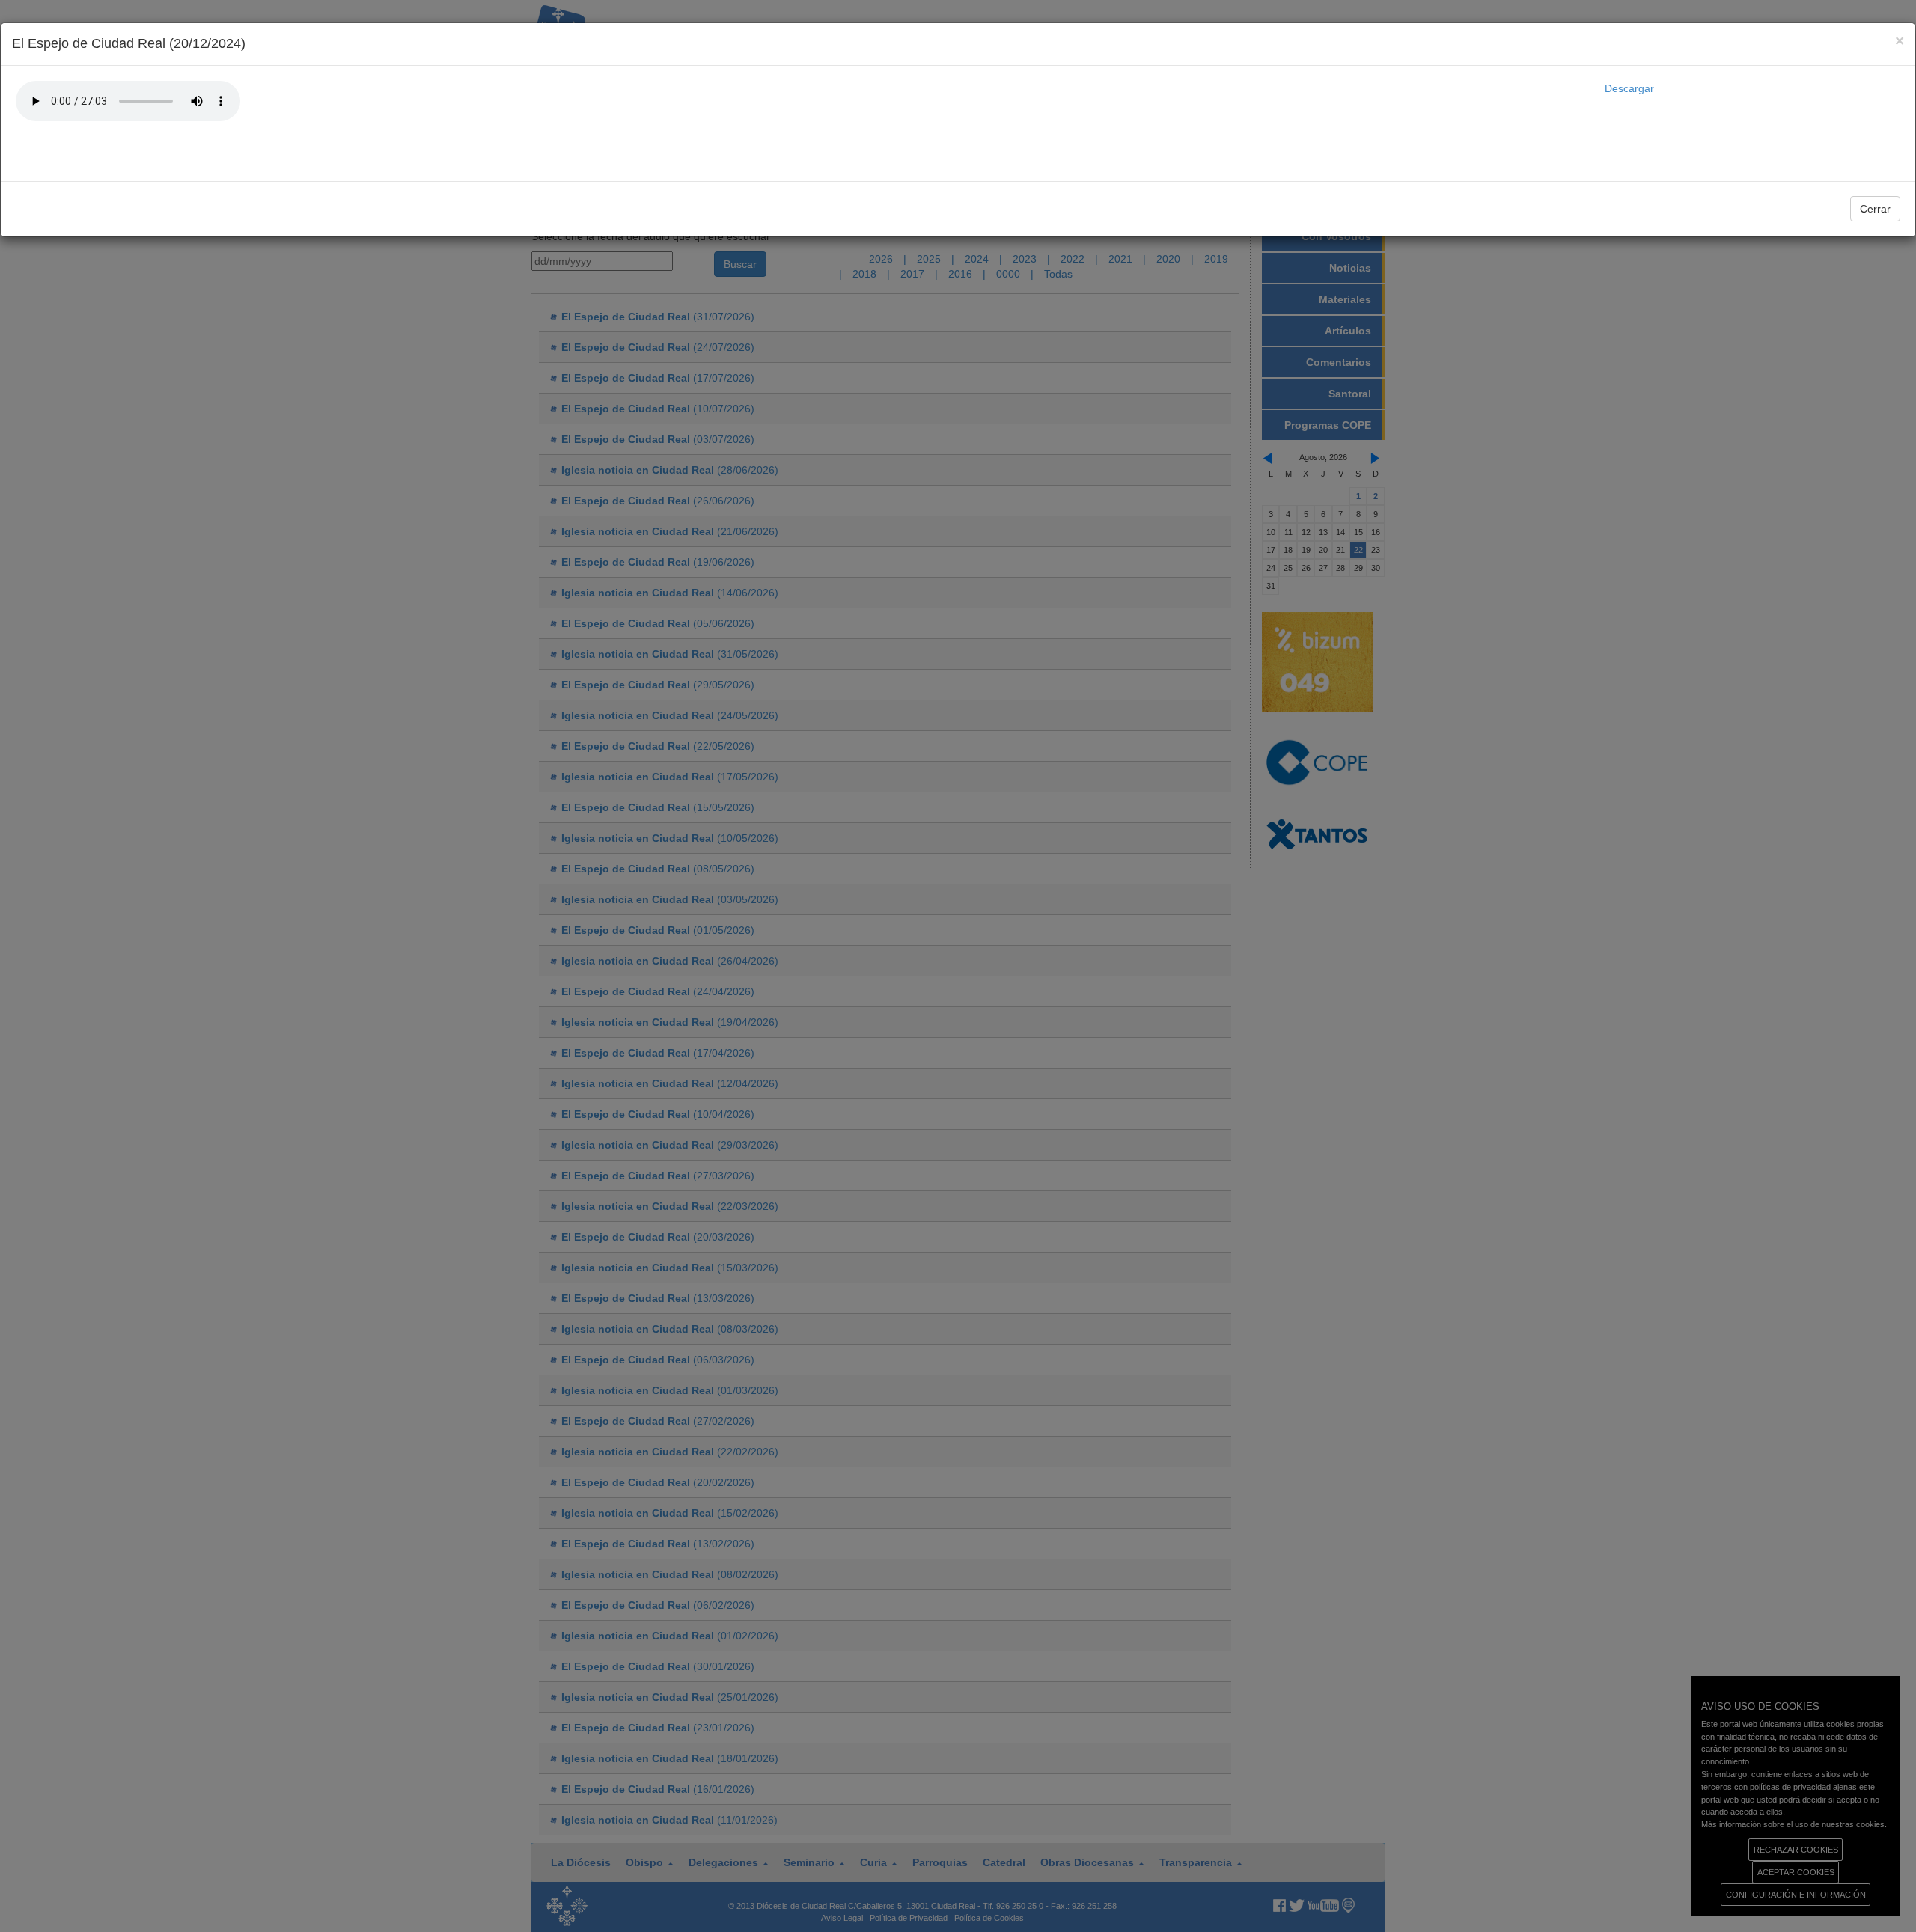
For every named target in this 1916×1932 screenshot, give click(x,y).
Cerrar (1875, 209)
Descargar (1629, 88)
